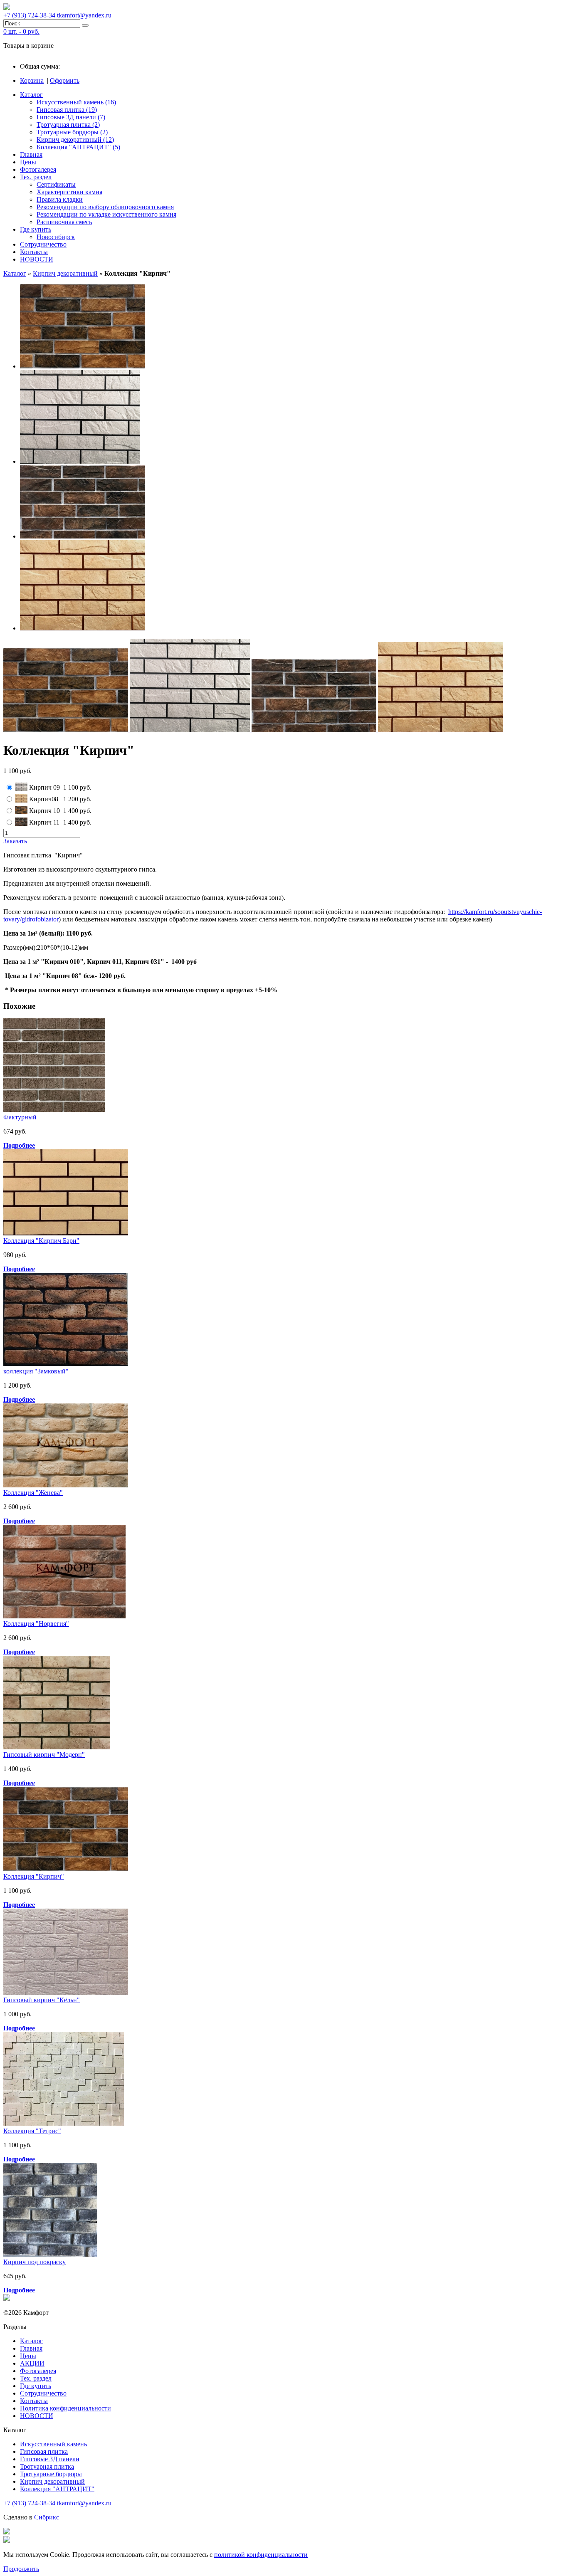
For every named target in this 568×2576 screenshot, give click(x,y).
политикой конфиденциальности (261, 2555)
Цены (28, 162)
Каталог (31, 95)
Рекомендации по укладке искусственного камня (106, 214)
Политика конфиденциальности (65, 2408)
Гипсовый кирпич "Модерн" (44, 1755)
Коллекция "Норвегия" (36, 1624)
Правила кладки (60, 199)
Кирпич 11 (44, 822)
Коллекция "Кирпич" (34, 1876)
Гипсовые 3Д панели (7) (71, 117)
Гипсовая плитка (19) (67, 110)
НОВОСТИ (37, 259)
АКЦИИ (32, 2363)
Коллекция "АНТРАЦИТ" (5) (78, 147)
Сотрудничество (43, 244)
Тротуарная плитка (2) (68, 125)
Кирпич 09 (44, 787)
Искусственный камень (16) (76, 102)
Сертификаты (56, 184)
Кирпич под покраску (35, 2262)
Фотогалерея (38, 169)
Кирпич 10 (44, 811)
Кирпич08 (44, 799)
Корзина (32, 80)
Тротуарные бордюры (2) (72, 132)
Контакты (34, 252)
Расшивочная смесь (64, 222)
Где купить (36, 229)
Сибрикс (47, 2517)
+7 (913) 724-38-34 (29, 15)
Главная (31, 154)
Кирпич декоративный (65, 273)
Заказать (15, 841)
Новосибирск (56, 237)
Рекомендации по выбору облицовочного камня (105, 207)
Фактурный (20, 1117)
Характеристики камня (69, 192)
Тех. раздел (36, 177)
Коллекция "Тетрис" (32, 2131)
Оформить (65, 80)
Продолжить (21, 2569)
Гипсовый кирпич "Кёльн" (42, 2000)
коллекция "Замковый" (36, 1371)
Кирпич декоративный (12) (75, 140)
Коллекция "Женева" (33, 1493)
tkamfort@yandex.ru (84, 15)
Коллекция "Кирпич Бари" (41, 1241)
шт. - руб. (21, 31)
